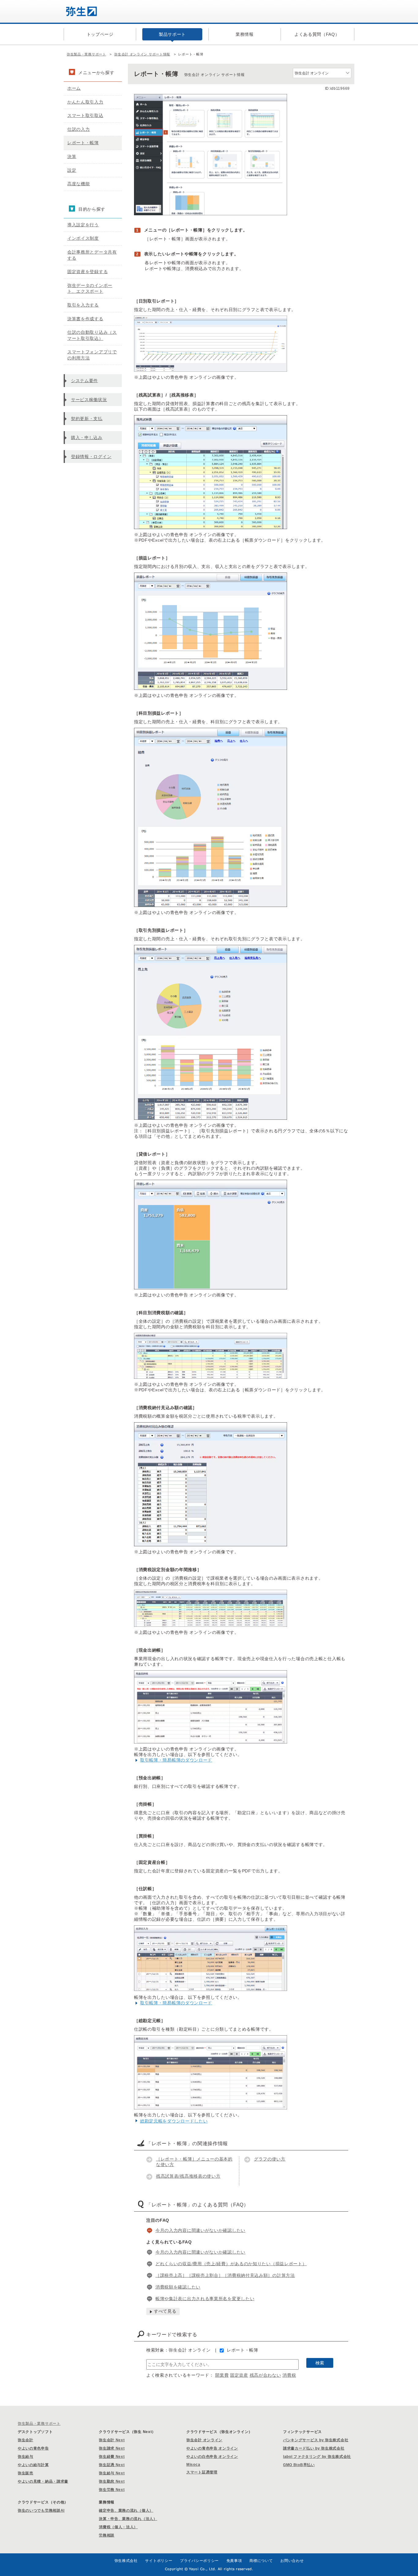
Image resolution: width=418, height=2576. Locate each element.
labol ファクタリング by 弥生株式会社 (317, 2457)
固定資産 (239, 2375)
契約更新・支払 (87, 419)
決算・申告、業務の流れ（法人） (128, 2519)
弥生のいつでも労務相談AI (41, 2510)
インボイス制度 (83, 238)
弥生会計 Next (112, 2440)
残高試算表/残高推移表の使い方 (188, 2176)
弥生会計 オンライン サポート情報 (142, 54)
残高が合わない (265, 2375)
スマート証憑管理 (202, 2472)
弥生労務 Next (112, 2490)
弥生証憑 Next (112, 2465)
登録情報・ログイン (91, 457)
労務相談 (107, 2535)
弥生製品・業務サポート (86, 54)
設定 (72, 170)
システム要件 (84, 381)
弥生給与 (26, 2457)
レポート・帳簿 (243, 2350)
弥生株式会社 (126, 2561)
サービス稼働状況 (89, 400)
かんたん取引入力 (85, 102)
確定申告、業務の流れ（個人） (126, 2510)
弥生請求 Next (112, 2448)
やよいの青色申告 (33, 2448)
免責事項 (234, 2561)
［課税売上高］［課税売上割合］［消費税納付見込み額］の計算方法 (225, 2275)
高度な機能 (79, 184)
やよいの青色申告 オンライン (212, 2448)
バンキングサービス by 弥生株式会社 (316, 2440)
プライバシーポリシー (199, 2561)
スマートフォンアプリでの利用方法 (92, 355)
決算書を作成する (85, 319)
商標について (261, 2561)
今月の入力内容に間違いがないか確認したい (200, 2230)
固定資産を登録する (88, 272)
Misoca (193, 2465)
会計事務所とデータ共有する (92, 255)
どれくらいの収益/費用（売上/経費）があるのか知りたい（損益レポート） (231, 2264)
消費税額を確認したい (178, 2287)
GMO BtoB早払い (299, 2465)
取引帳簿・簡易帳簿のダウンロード (176, 1760)
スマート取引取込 (85, 115)
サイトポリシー (159, 2561)
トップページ (100, 34)
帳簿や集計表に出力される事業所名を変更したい (205, 2299)
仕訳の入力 (79, 129)
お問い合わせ (292, 2561)
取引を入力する (83, 305)
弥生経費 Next (112, 2457)
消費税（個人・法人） (118, 2527)
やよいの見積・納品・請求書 (43, 2481)
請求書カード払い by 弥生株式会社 (314, 2448)
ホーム (74, 88)
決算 (72, 156)
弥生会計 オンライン (204, 2440)
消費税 (289, 2375)
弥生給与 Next (112, 2473)
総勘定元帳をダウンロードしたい (174, 2121)
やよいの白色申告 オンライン (212, 2457)
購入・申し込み (87, 438)
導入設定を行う (83, 225)
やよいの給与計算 (33, 2465)
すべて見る (165, 2311)
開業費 (222, 2375)
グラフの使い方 (270, 2159)
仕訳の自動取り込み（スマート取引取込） (92, 335)
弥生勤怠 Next (112, 2481)
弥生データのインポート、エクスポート (90, 288)
